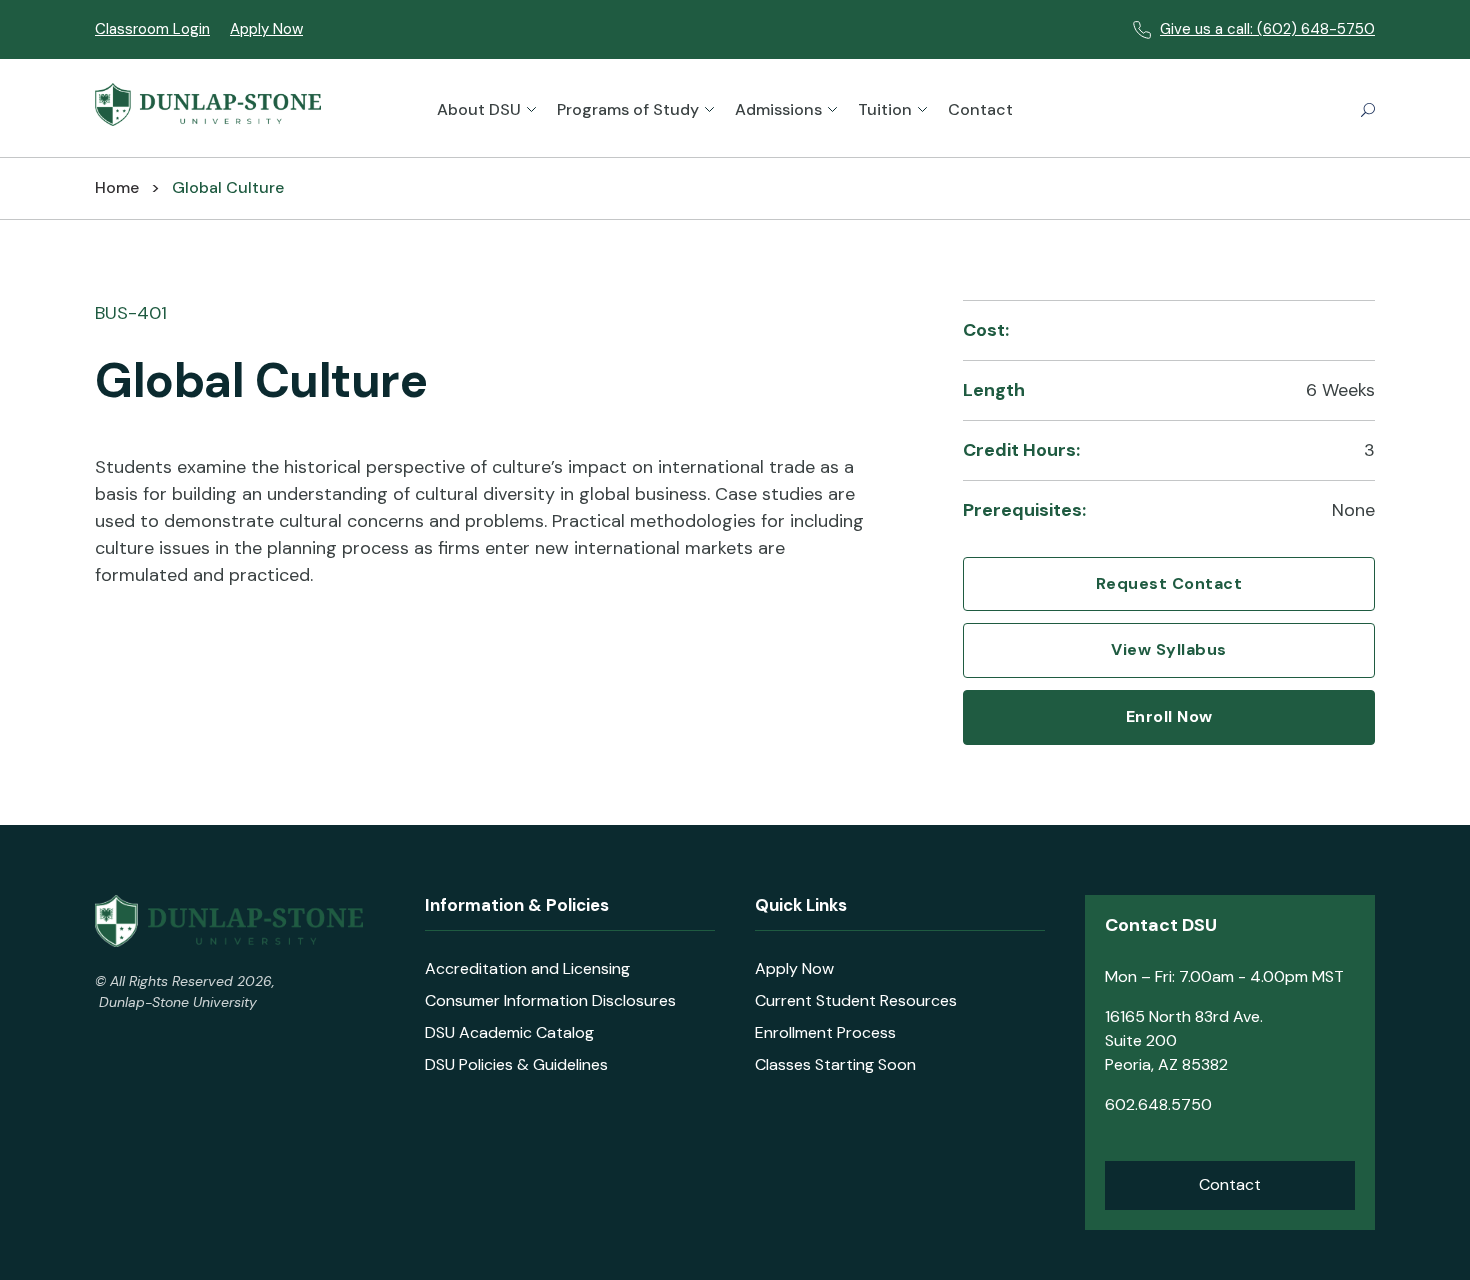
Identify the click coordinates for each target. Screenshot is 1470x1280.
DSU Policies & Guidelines (516, 1064)
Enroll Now (1169, 717)
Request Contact (1169, 584)
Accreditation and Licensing (527, 968)
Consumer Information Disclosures (550, 1000)
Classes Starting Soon (835, 1064)
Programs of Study (628, 109)
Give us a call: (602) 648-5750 (1267, 29)
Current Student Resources (856, 1000)
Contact (980, 109)
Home (117, 188)
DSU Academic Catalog (509, 1032)
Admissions (778, 109)
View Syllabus (1169, 650)
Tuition (885, 109)
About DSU (479, 109)
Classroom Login (152, 29)
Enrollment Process (825, 1032)
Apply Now (266, 29)
